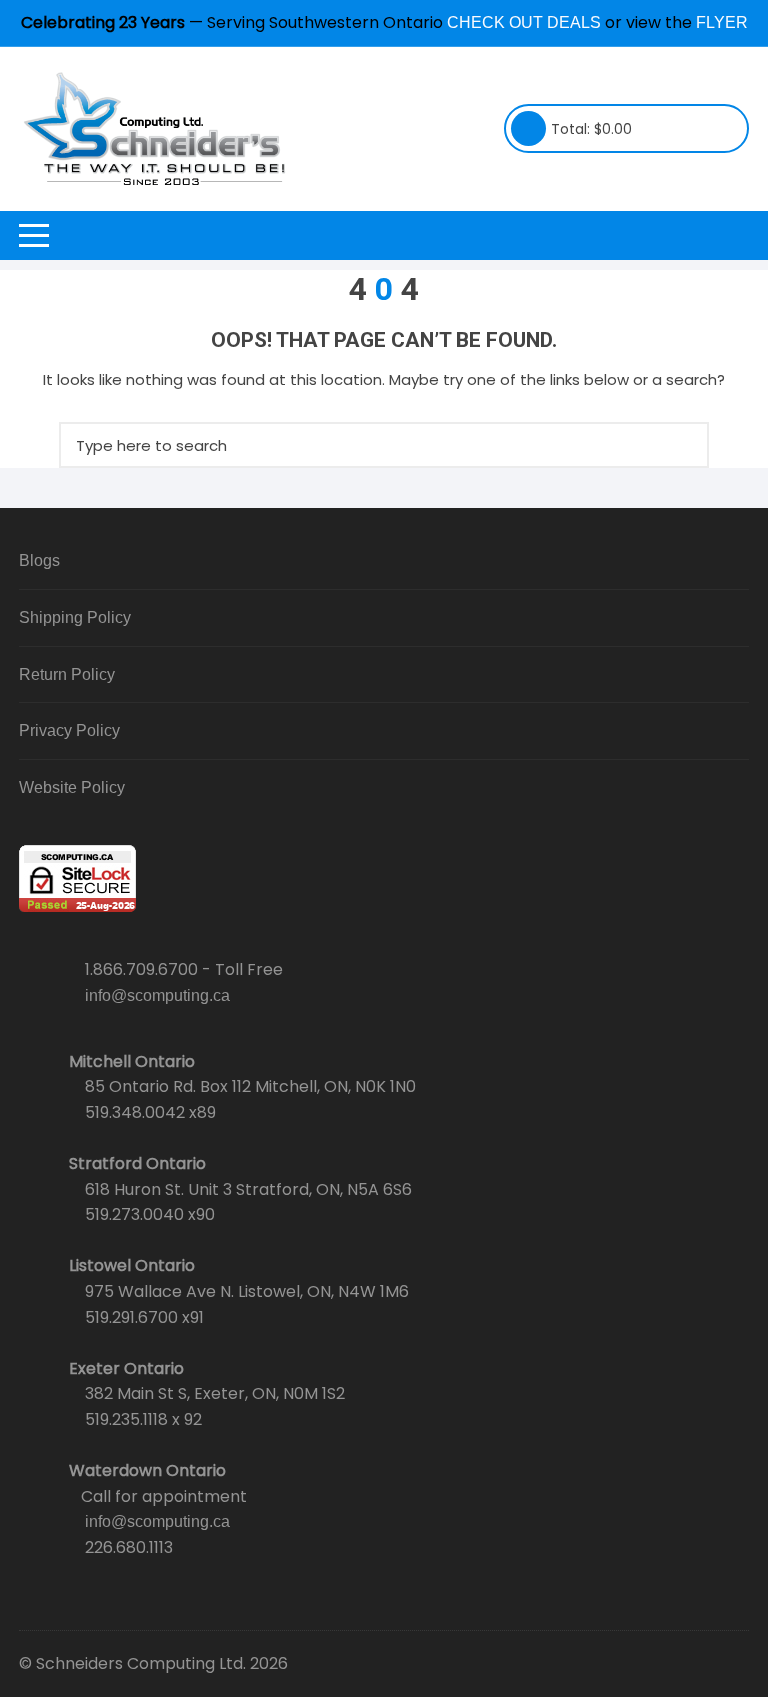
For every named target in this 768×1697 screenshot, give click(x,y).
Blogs (39, 560)
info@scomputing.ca (157, 995)
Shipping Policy (75, 617)
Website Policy (72, 787)
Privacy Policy (69, 730)
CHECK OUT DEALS (524, 22)
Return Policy (67, 674)
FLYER (722, 22)
